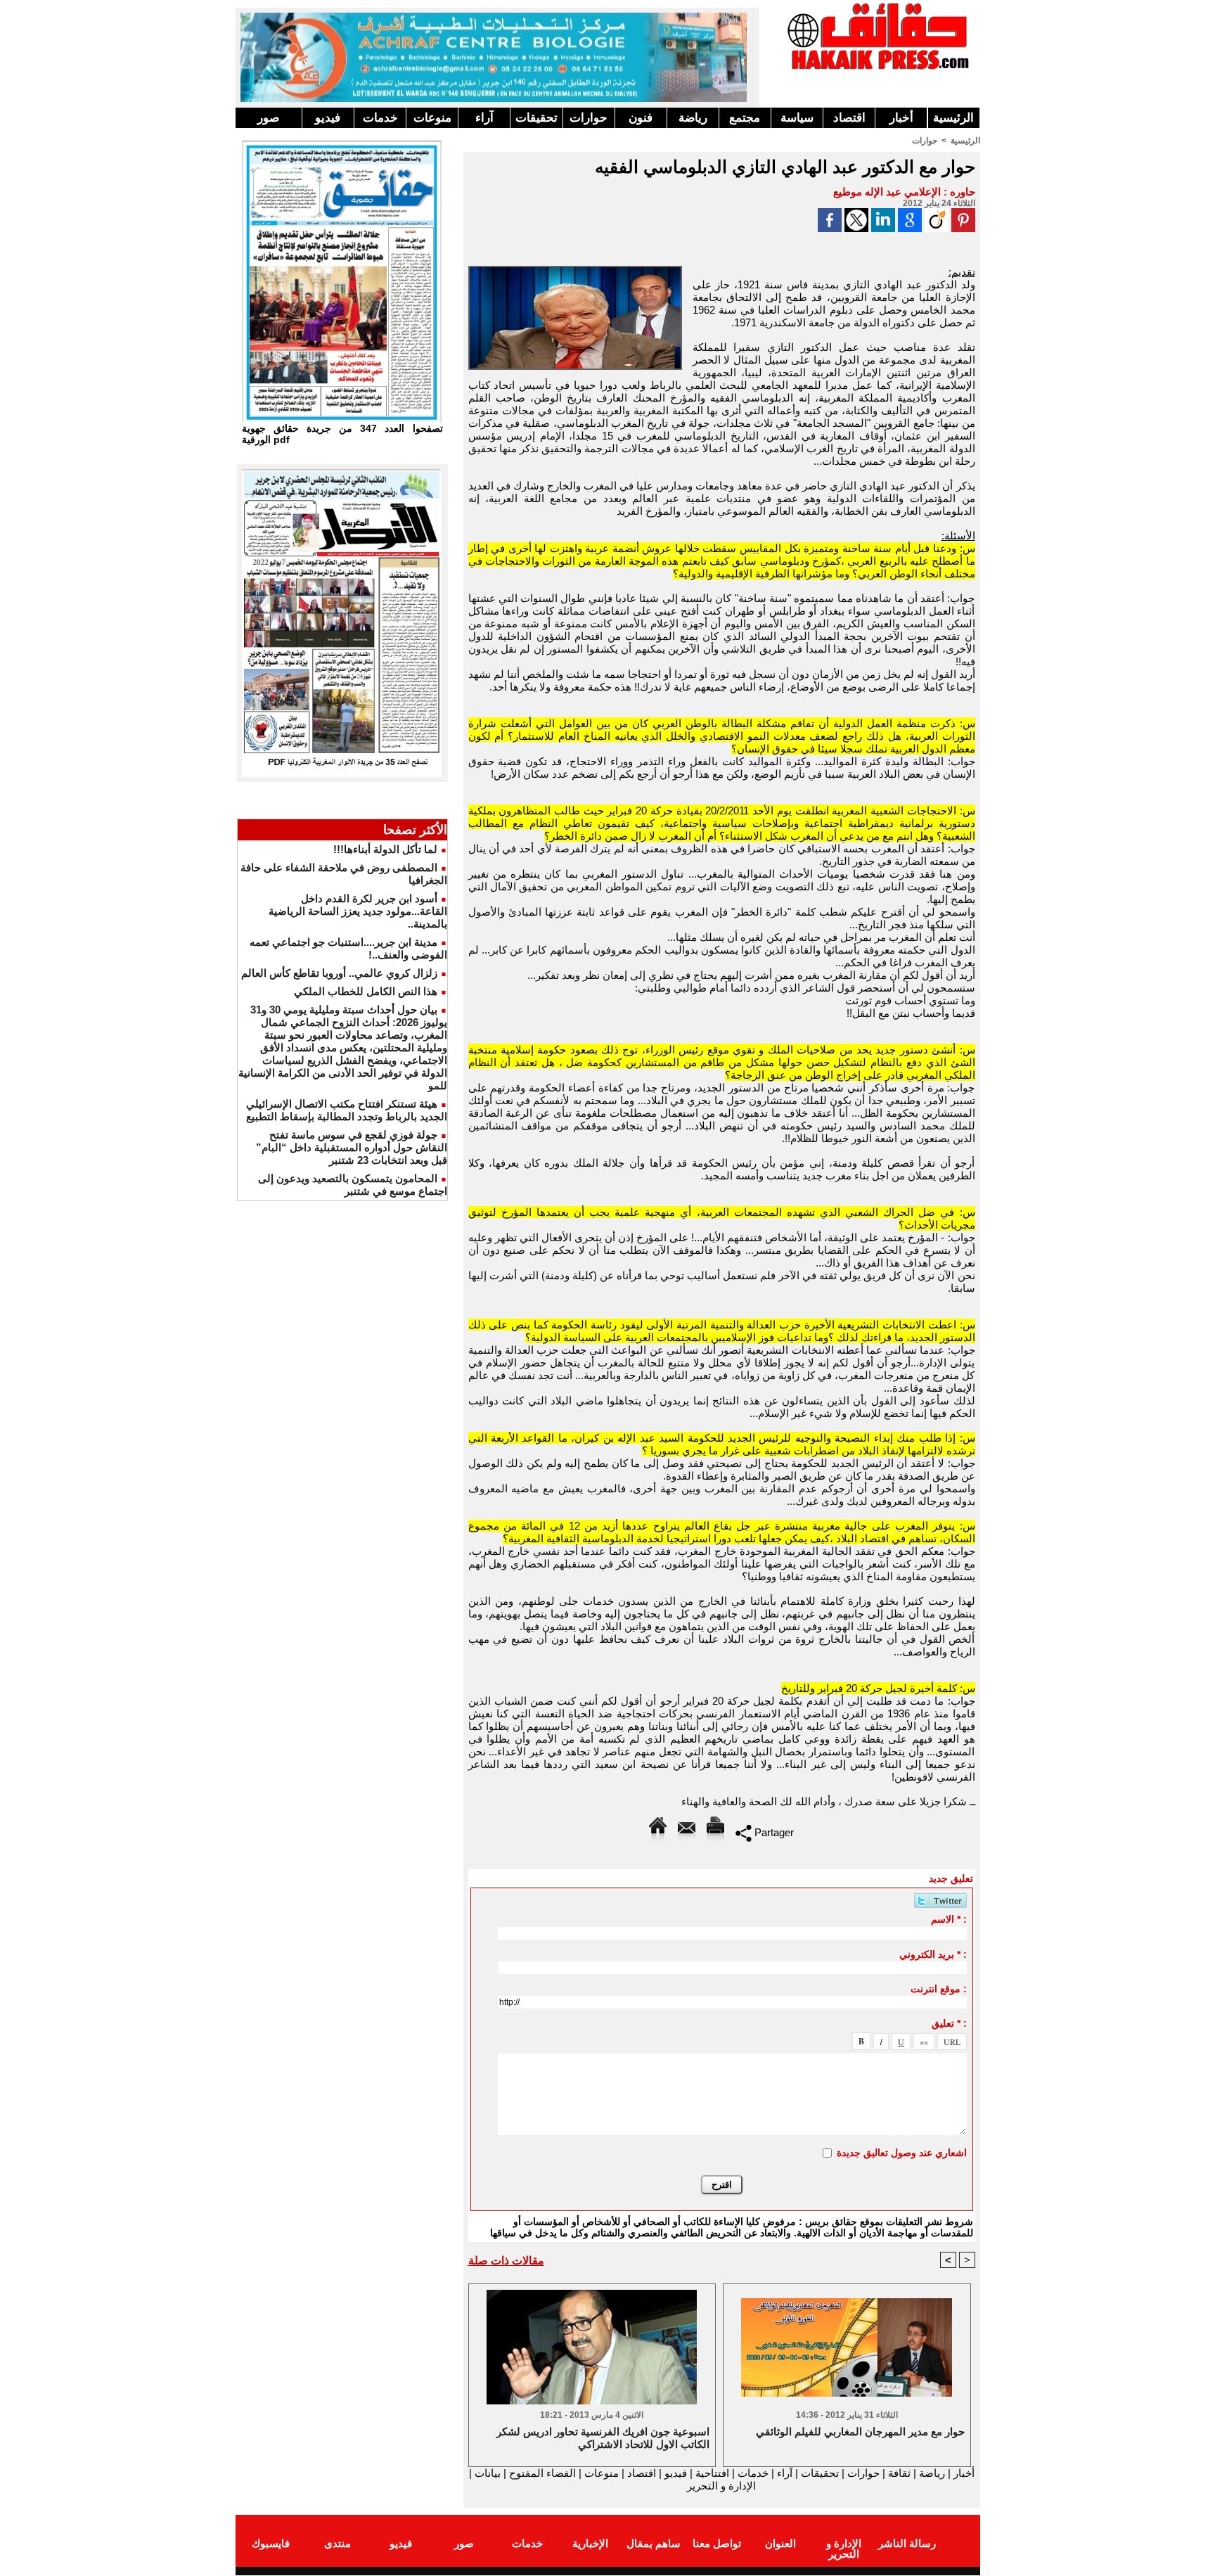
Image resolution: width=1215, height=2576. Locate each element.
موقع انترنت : (939, 1989)
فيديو (328, 118)
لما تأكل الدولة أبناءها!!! (385, 849)
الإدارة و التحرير (721, 2486)
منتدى (337, 2543)
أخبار (901, 118)
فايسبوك (271, 2543)
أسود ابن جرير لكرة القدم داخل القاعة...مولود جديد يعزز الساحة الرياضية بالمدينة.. (358, 911)
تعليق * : (949, 2023)
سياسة (797, 118)
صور (268, 118)
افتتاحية (712, 2473)
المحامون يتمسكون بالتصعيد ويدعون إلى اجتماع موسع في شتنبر (353, 1185)
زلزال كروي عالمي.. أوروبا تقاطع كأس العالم (339, 973)
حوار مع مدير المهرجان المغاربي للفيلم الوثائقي (860, 2431)
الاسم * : (949, 1919)
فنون (641, 118)
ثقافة (899, 2473)
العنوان (780, 2543)
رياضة (693, 118)
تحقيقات (536, 118)
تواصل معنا (717, 2543)
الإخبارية (590, 2543)
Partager (773, 1832)
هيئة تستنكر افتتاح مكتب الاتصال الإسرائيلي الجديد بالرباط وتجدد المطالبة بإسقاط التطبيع (347, 1110)
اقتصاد (849, 118)
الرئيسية (953, 118)
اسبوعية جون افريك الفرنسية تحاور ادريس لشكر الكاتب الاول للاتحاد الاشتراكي (603, 2438)
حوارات (589, 118)
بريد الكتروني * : (933, 1954)
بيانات (488, 2473)
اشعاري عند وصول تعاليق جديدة (902, 2153)
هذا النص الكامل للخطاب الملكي (366, 991)
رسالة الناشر (907, 2543)
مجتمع (745, 118)
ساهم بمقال (654, 2543)
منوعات (432, 118)
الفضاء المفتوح (541, 2473)
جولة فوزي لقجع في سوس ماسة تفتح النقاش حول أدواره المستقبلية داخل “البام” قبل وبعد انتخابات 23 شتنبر (352, 1147)
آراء (484, 118)
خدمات (380, 118)
